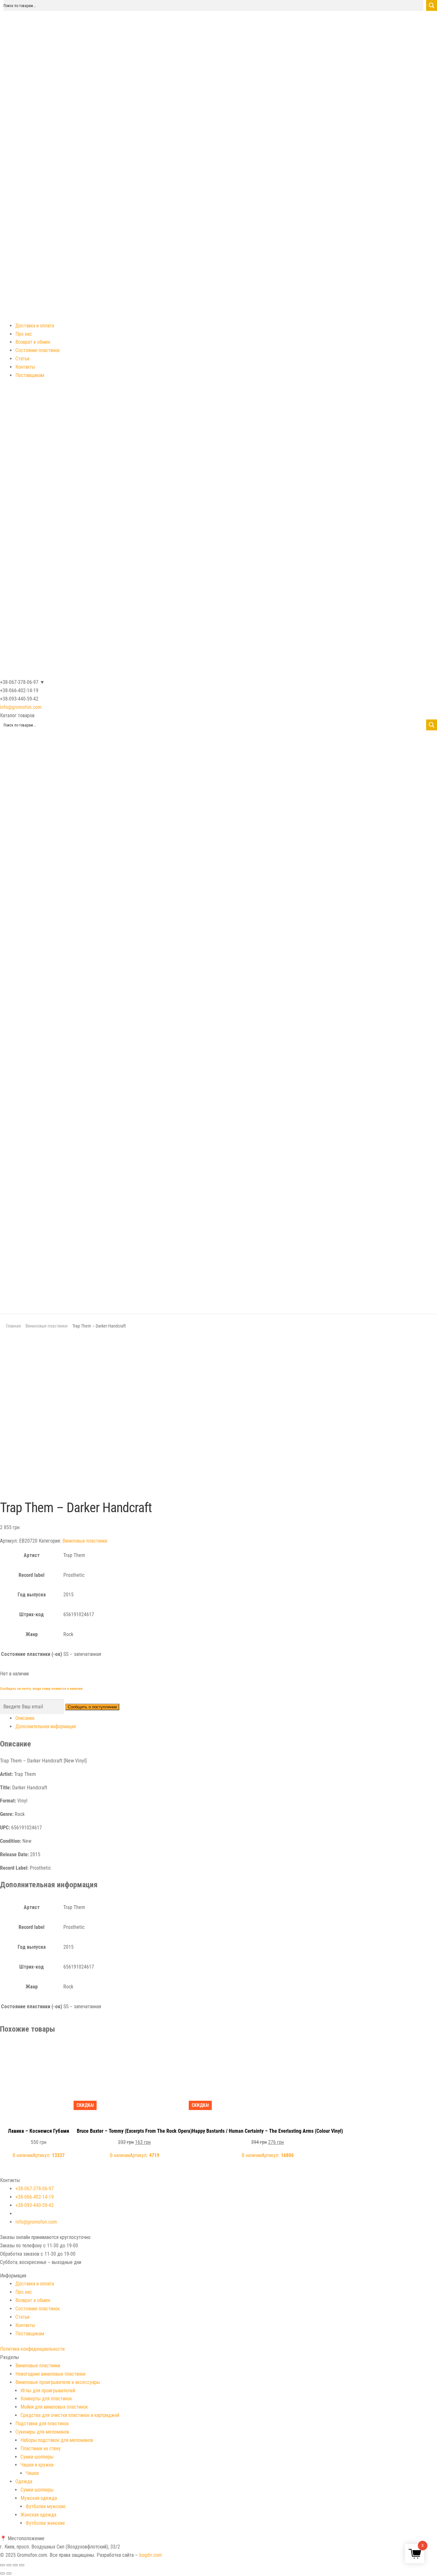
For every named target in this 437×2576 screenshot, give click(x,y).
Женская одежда (38, 2515)
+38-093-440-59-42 (35, 2205)
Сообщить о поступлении (92, 1707)
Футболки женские (45, 2523)
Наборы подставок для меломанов (57, 2440)
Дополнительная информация (46, 1726)
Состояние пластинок (38, 350)
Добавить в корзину (38, 2049)
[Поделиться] (9, 2565)
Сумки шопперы (37, 2457)
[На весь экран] (15, 2565)
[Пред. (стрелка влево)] (3, 2573)
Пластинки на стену (41, 2448)
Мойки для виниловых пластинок (54, 2407)
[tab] (226, 1718)
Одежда (24, 2481)
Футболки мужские (46, 2506)
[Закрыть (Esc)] (3, 2565)
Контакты (25, 367)
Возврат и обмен (33, 342)
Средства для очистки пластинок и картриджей (70, 2415)
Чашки (32, 2473)
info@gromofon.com (21, 707)
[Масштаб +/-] (22, 2565)
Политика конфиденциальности (32, 2349)
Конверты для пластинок (46, 2399)
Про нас (24, 334)
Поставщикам (30, 375)
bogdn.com (151, 2555)
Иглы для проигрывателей (48, 2391)
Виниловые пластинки (47, 1326)
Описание (25, 1718)
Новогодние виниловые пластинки (50, 2374)
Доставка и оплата (35, 326)
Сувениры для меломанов (42, 2432)
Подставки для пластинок (42, 2424)
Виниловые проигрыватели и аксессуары (58, 2382)
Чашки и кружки (37, 2465)
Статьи (22, 359)
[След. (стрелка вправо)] (9, 2573)
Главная (13, 1326)
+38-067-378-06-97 (35, 2189)
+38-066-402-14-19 (35, 2197)
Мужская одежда (39, 2498)
